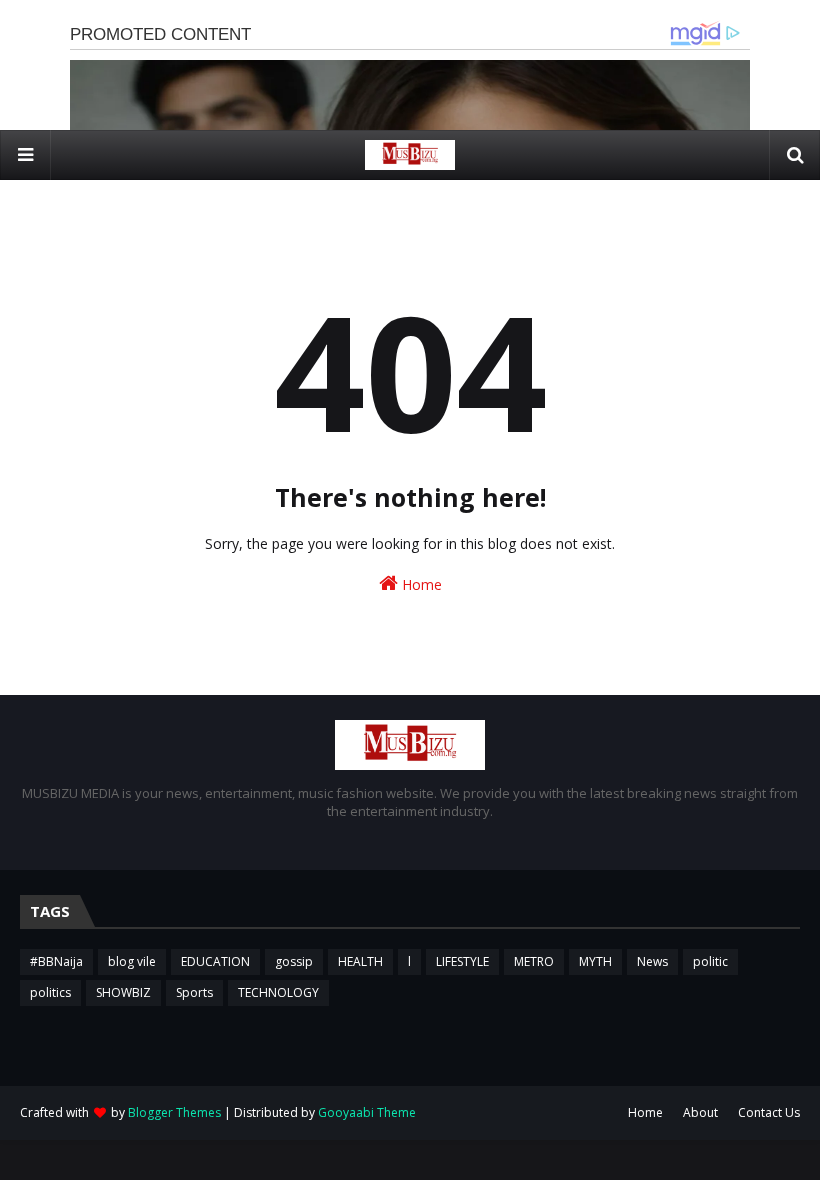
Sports (194, 992)
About (700, 1112)
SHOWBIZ (123, 992)
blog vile (132, 961)
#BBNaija (56, 961)
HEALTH (360, 961)
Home (420, 584)
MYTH (595, 961)
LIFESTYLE (462, 961)
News (652, 961)
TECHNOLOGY (278, 992)
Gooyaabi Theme (367, 1112)
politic (710, 961)
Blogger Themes (174, 1112)
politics (50, 992)
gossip (294, 961)
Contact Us (769, 1112)
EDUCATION (215, 961)
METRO (534, 961)
